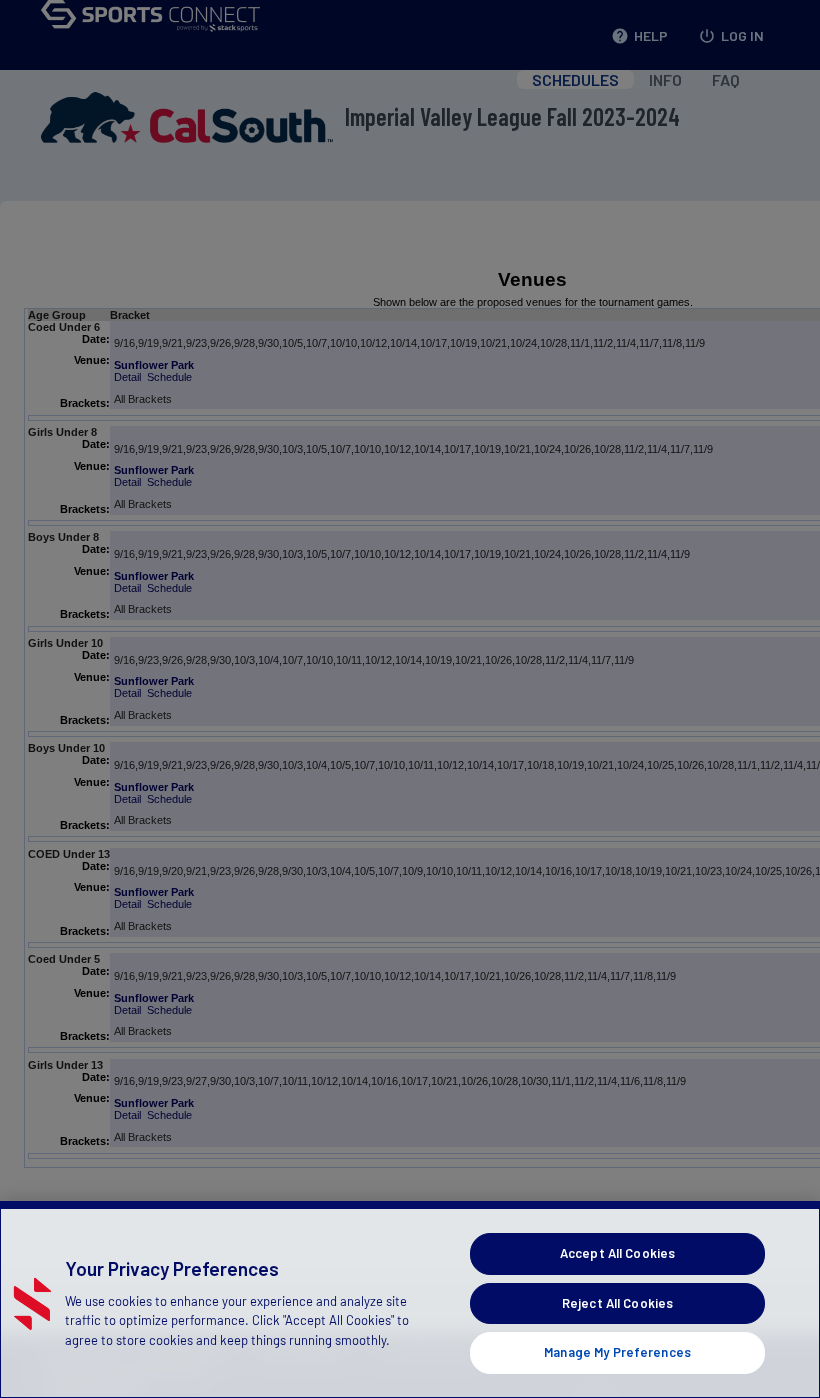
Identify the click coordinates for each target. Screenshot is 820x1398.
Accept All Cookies (617, 1253)
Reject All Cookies (617, 1303)
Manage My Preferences (617, 1352)
